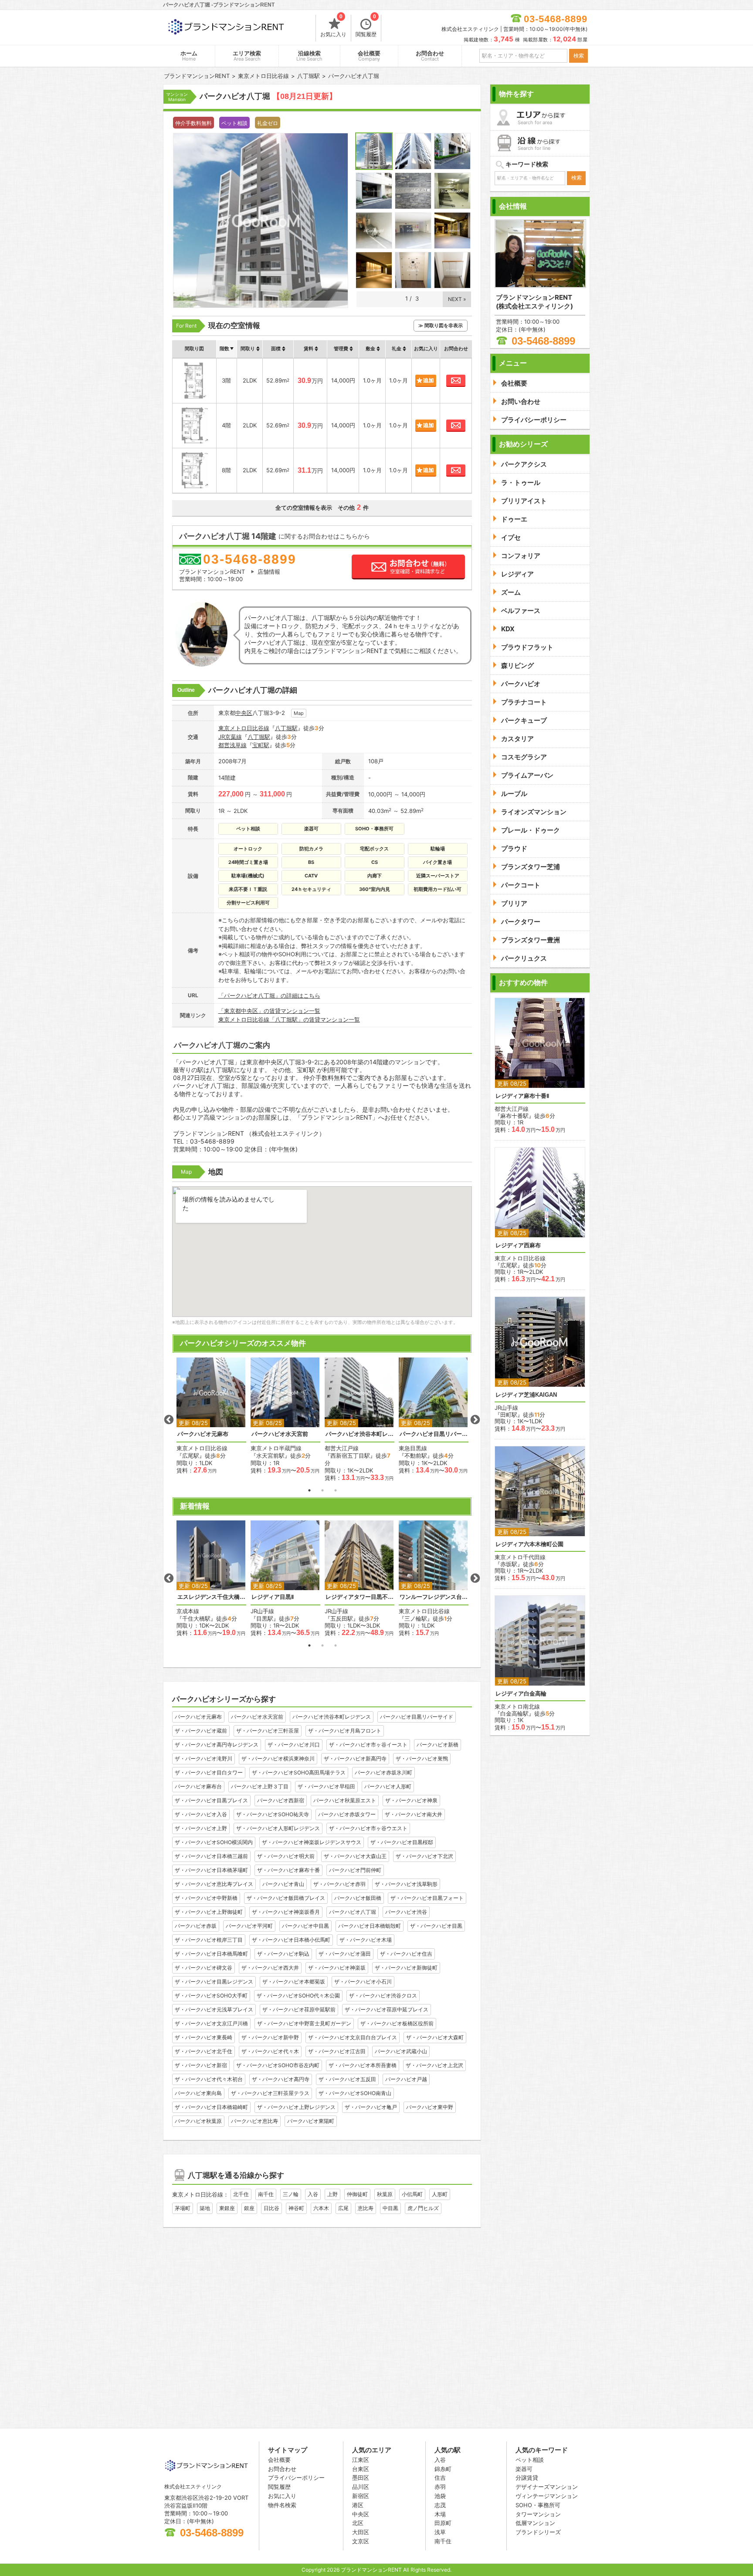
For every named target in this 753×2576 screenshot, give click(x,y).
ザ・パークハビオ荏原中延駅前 (299, 2009)
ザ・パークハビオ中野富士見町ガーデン (304, 2023)
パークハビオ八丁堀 (353, 1912)
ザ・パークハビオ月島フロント (345, 1731)
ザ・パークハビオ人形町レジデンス (278, 1828)
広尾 (343, 2208)
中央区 (244, 713)
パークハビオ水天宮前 (280, 1434)
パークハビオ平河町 (249, 1926)
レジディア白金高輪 (521, 1694)
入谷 (313, 2194)
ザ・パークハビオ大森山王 (355, 1856)
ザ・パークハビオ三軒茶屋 (268, 1731)
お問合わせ (430, 56)
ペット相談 (530, 2460)
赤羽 (440, 2487)
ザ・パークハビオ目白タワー (209, 1772)
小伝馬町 (412, 2194)
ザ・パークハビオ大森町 (435, 2037)
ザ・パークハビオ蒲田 (345, 1954)
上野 (332, 2194)
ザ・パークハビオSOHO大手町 (211, 1995)
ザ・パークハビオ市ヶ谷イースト (368, 1745)
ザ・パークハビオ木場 (366, 1940)
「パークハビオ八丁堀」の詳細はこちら (269, 995)
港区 (358, 2505)
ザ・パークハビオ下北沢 (424, 1856)
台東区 (361, 2469)
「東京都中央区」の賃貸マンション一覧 (269, 1011)
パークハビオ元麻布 (203, 1434)
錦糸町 (443, 2469)
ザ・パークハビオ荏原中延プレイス (387, 2009)
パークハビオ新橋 (438, 1745)
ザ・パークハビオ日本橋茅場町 (211, 1870)
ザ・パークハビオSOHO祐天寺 (273, 1814)
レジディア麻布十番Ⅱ (522, 1096)
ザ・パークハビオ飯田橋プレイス (286, 1898)
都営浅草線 (232, 745)
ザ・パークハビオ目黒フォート (427, 1898)
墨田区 (361, 2478)
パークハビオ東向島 (198, 2093)
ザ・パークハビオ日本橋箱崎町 (211, 2107)
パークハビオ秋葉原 (198, 2121)
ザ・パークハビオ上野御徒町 (209, 1912)
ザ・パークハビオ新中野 (270, 2037)
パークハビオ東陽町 (311, 2121)
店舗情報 (269, 572)
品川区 (361, 2487)
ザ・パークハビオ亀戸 (371, 2107)
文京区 (361, 2541)
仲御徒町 (357, 2194)
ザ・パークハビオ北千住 (204, 2051)
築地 (205, 2208)
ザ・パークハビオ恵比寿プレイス (214, 1884)
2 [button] (322, 1490)
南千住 (266, 2194)
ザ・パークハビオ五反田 (347, 2079)
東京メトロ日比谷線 (244, 728)
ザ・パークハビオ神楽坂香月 (286, 1912)
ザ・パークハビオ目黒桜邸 (402, 1842)
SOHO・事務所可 (538, 2505)
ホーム (189, 56)
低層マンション (535, 2523)
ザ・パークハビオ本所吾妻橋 (363, 2065)
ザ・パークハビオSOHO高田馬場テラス (299, 1772)
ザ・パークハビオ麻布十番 (288, 1870)
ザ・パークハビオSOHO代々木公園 (298, 1995)
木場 (440, 2514)
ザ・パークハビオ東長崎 (204, 2037)
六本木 (321, 2208)
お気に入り (333, 26)
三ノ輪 (291, 2194)
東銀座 (227, 2208)
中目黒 (390, 2208)
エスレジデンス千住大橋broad (211, 1597)
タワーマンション (538, 2514)
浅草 (440, 2532)
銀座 (249, 2208)
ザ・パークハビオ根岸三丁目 (209, 1940)
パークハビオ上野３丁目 (260, 1786)
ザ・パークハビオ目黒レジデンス (214, 1982)
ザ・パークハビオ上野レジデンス (296, 2107)
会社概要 (369, 56)
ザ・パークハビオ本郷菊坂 (294, 1982)
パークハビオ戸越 (406, 2079)
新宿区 (361, 2496)
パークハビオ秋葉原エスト (345, 1800)
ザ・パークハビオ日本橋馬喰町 (211, 1954)
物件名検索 (282, 2505)
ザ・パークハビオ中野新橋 (206, 1898)
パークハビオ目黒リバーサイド (434, 1434)
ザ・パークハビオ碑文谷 (204, 1968)
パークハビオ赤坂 (196, 1926)
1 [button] (309, 1490)
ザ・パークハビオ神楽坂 (337, 1968)
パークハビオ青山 (283, 1884)
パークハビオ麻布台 (198, 1786)
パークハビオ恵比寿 (254, 2121)
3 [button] (336, 1490)
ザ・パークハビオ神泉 (411, 1800)
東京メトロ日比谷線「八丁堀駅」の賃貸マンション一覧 (289, 1019)
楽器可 (524, 2469)
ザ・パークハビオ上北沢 (434, 2065)
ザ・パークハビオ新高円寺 (355, 1759)
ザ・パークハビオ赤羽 (339, 1884)
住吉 (440, 2478)
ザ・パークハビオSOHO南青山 (355, 2093)
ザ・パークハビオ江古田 (337, 2051)
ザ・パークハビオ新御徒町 (406, 1968)
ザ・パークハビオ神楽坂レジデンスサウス (312, 1842)
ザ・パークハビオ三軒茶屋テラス (270, 2093)
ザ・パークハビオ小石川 (363, 1982)
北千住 (241, 2194)
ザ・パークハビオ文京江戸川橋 (211, 2023)
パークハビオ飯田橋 (358, 1898)
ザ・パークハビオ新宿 (201, 2065)
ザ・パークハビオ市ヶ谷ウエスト (368, 1828)
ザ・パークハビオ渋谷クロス (383, 1995)
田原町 (443, 2523)
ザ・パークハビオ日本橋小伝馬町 (291, 1940)
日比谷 (271, 2208)
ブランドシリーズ (538, 2532)
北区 (358, 2523)
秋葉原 (385, 2194)
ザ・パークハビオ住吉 (406, 1954)
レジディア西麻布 (518, 1245)
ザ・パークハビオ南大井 (414, 1814)
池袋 (440, 2496)
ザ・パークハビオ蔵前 (201, 1731)
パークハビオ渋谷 (406, 1912)
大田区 (361, 2532)
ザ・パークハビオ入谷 (201, 1814)
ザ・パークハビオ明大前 (286, 1856)
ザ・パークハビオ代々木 (270, 2051)
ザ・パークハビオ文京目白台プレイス (353, 2037)
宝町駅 (261, 745)
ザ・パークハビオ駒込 (283, 1954)
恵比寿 (366, 2208)
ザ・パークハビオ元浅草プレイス (214, 2009)
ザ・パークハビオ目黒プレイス (211, 1800)
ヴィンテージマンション (547, 2496)
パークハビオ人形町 (388, 1786)
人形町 (440, 2194)
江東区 (361, 2460)
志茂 (440, 2505)
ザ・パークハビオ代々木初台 (209, 2079)
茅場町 (183, 2208)
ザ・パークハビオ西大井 (270, 1968)
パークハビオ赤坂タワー (347, 1814)
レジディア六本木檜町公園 (529, 1544)
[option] (211, 1416)
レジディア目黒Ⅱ (273, 1597)
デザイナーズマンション (547, 2487)
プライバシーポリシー (296, 2478)
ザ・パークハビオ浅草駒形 (406, 1884)
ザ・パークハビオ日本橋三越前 (211, 1856)
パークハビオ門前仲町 (355, 1870)
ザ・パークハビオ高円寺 (281, 2079)
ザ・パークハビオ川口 (294, 1745)
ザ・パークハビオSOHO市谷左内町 (278, 2065)
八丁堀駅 (286, 728)
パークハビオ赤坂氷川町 (383, 1772)
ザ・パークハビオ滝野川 (204, 1759)
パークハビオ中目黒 (305, 1926)
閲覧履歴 (366, 26)
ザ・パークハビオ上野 (201, 1828)
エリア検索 (247, 56)
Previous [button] (169, 1420)
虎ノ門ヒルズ (423, 2208)
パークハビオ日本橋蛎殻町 (370, 1926)
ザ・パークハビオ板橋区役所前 (397, 2023)
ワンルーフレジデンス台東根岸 (434, 1597)
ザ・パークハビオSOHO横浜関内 (214, 1842)
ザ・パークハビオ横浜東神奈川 (278, 1759)
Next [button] (475, 1420)
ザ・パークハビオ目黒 (436, 1926)
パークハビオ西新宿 (281, 1800)
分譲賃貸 (527, 2478)
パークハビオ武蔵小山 (401, 2051)
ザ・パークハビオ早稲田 (326, 1786)
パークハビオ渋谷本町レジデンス (360, 1434)
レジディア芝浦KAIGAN (526, 1395)
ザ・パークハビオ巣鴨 (422, 1759)
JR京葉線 (230, 737)
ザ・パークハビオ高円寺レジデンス (217, 1745)
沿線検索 (309, 56)
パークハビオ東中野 (430, 2107)
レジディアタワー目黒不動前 (360, 1597)
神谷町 (296, 2208)
